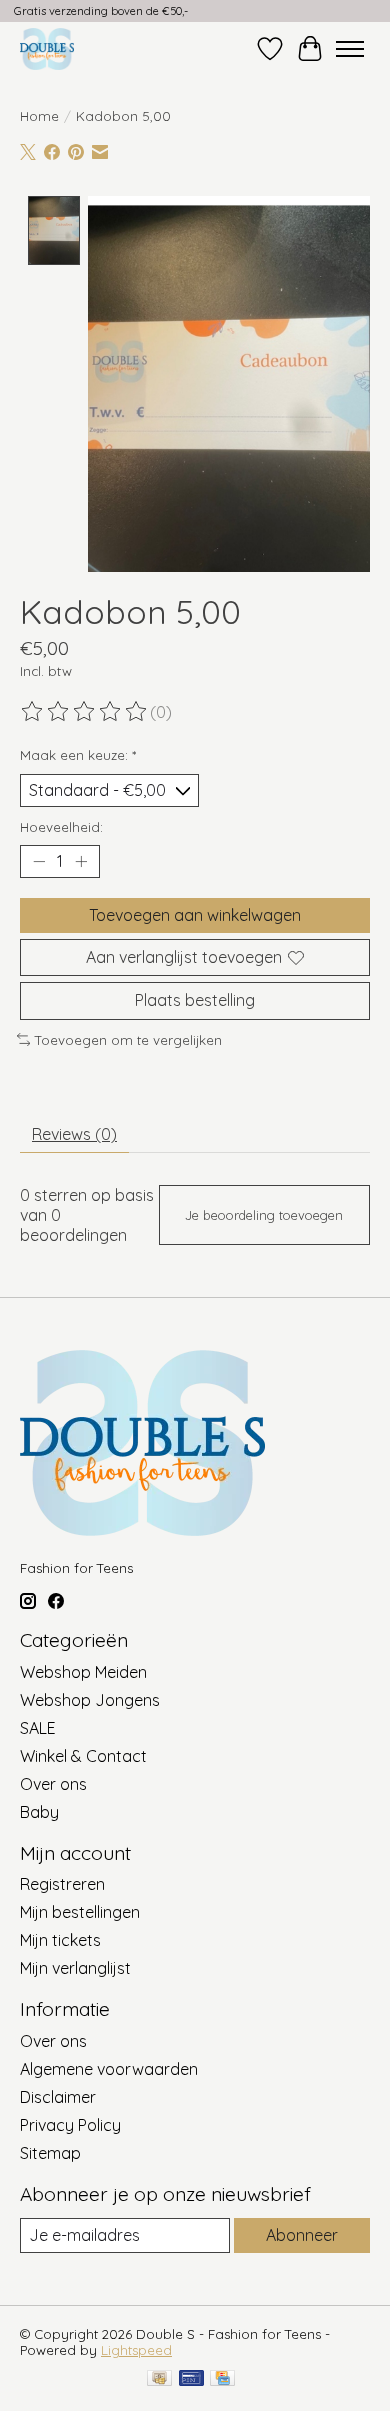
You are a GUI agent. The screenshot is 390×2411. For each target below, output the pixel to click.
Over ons (53, 1784)
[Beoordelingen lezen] (85, 712)
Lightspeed (136, 2350)
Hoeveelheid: (61, 827)
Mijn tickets (60, 1940)
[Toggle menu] (350, 49)
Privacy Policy (70, 2125)
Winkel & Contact (83, 1756)
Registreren (62, 1884)
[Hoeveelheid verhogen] (81, 862)
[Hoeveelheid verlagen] (39, 862)
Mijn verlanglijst (75, 1968)
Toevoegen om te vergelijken (128, 1040)
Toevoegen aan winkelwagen (195, 915)
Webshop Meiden (83, 1672)
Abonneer (302, 2235)
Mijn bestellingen (80, 1912)
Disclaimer (58, 2097)
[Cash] (159, 2379)
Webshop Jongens (90, 1700)
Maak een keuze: (78, 755)
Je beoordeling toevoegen (264, 1215)
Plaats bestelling (195, 1000)
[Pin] (191, 2379)
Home (39, 116)
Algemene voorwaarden (109, 2069)
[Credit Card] (222, 2379)
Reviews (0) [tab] (74, 1134)
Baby (39, 1812)
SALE (38, 1728)
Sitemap (50, 2153)
